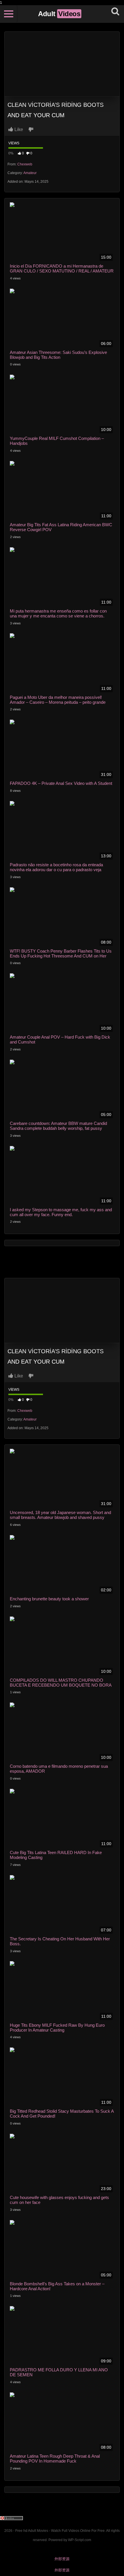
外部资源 (62, 2559)
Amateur (30, 173)
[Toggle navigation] (9, 14)
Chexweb (25, 164)
